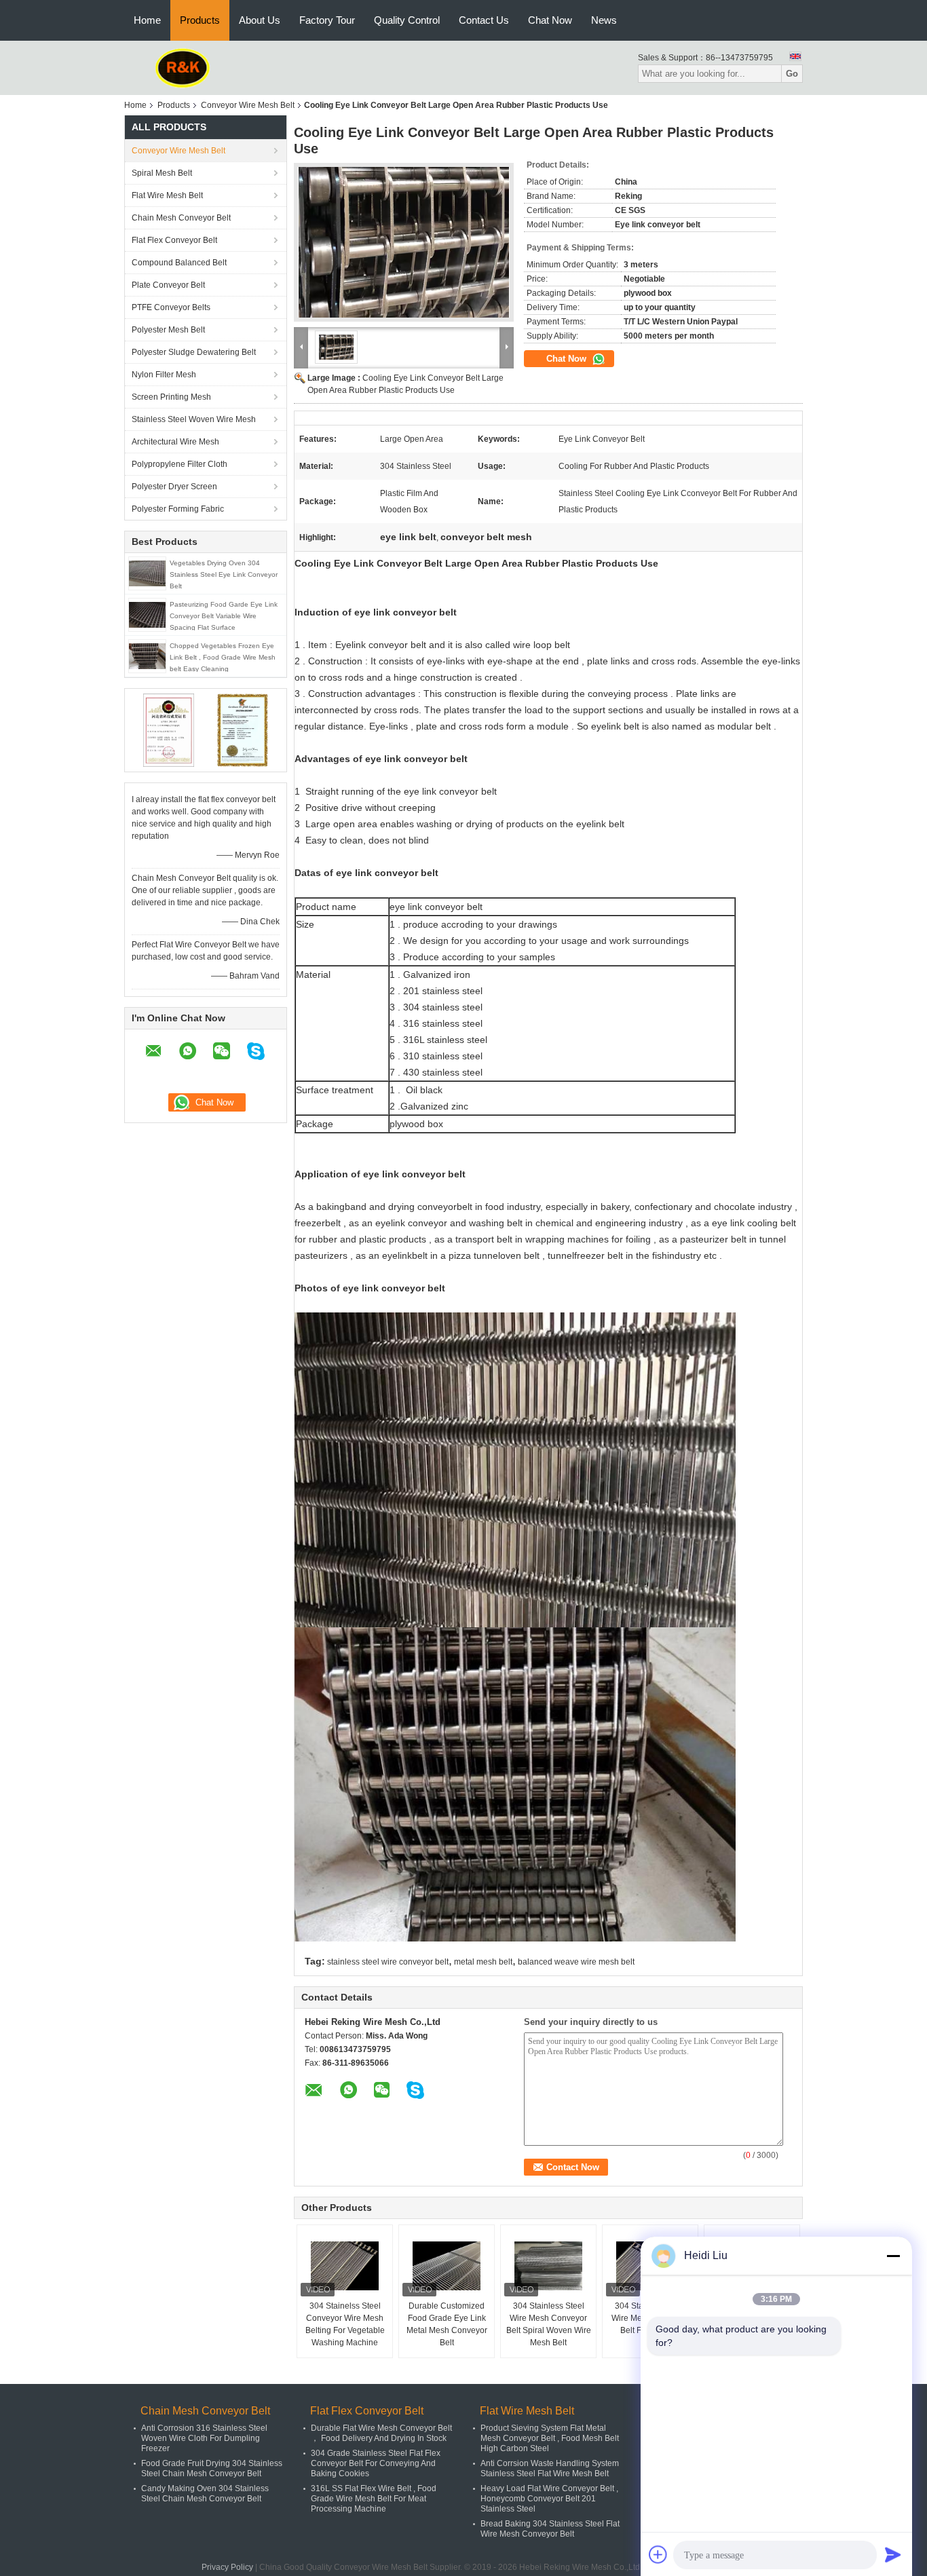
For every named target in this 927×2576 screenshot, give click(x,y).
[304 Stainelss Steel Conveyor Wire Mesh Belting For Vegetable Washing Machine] (345, 2266)
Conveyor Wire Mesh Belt (248, 105)
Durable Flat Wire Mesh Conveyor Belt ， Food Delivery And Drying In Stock (381, 2433)
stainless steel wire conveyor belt (388, 1962)
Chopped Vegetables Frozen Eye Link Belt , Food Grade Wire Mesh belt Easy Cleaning (223, 657)
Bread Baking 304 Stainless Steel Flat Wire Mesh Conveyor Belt (550, 2529)
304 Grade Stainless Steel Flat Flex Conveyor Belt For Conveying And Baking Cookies (376, 2463)
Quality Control (407, 20)
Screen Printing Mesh (171, 397)
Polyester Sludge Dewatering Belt (194, 352)
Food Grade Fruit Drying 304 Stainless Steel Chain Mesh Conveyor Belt (212, 2468)
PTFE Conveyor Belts (171, 307)
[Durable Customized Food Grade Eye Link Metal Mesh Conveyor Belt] (447, 2266)
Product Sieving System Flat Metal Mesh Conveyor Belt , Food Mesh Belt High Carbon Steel (550, 2438)
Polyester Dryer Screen (174, 487)
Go (792, 74)
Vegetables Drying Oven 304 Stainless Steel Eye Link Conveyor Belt (224, 574)
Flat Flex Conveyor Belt (174, 240)
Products (200, 20)
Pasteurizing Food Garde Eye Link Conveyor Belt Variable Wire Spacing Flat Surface (224, 616)
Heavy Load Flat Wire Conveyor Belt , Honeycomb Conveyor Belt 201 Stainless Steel (549, 2499)
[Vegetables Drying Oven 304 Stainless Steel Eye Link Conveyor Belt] (147, 573)
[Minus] (893, 2256)
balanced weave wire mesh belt (576, 1962)
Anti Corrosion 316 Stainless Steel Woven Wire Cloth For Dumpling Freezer (204, 2438)
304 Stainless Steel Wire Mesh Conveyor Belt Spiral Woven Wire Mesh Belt (549, 2324)
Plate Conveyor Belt (168, 285)
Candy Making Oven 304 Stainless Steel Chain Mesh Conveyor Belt (205, 2494)
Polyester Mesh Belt (168, 330)
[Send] (893, 2554)
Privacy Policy (227, 2567)
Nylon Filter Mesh (164, 375)
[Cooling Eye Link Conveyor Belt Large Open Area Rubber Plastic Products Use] (404, 242)
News (604, 20)
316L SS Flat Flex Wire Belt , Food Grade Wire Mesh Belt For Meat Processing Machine (374, 2499)
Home (147, 20)
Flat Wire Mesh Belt (167, 195)
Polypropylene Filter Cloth (179, 464)
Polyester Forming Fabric (178, 509)
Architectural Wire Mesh (175, 442)
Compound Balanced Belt (179, 263)
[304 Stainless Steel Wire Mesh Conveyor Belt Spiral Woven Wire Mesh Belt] (548, 2266)
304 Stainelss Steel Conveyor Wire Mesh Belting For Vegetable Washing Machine (345, 2324)
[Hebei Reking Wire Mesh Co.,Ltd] (183, 67)
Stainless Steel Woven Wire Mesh (194, 419)
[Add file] (658, 2554)
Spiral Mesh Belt (162, 173)
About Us (260, 20)
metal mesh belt (483, 1962)
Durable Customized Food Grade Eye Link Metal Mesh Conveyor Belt (447, 2324)
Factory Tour (327, 20)
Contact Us (484, 20)
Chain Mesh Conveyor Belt (181, 218)
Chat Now (550, 20)
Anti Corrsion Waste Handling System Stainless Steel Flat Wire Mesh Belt (550, 2468)
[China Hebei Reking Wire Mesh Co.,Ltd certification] (169, 730)
